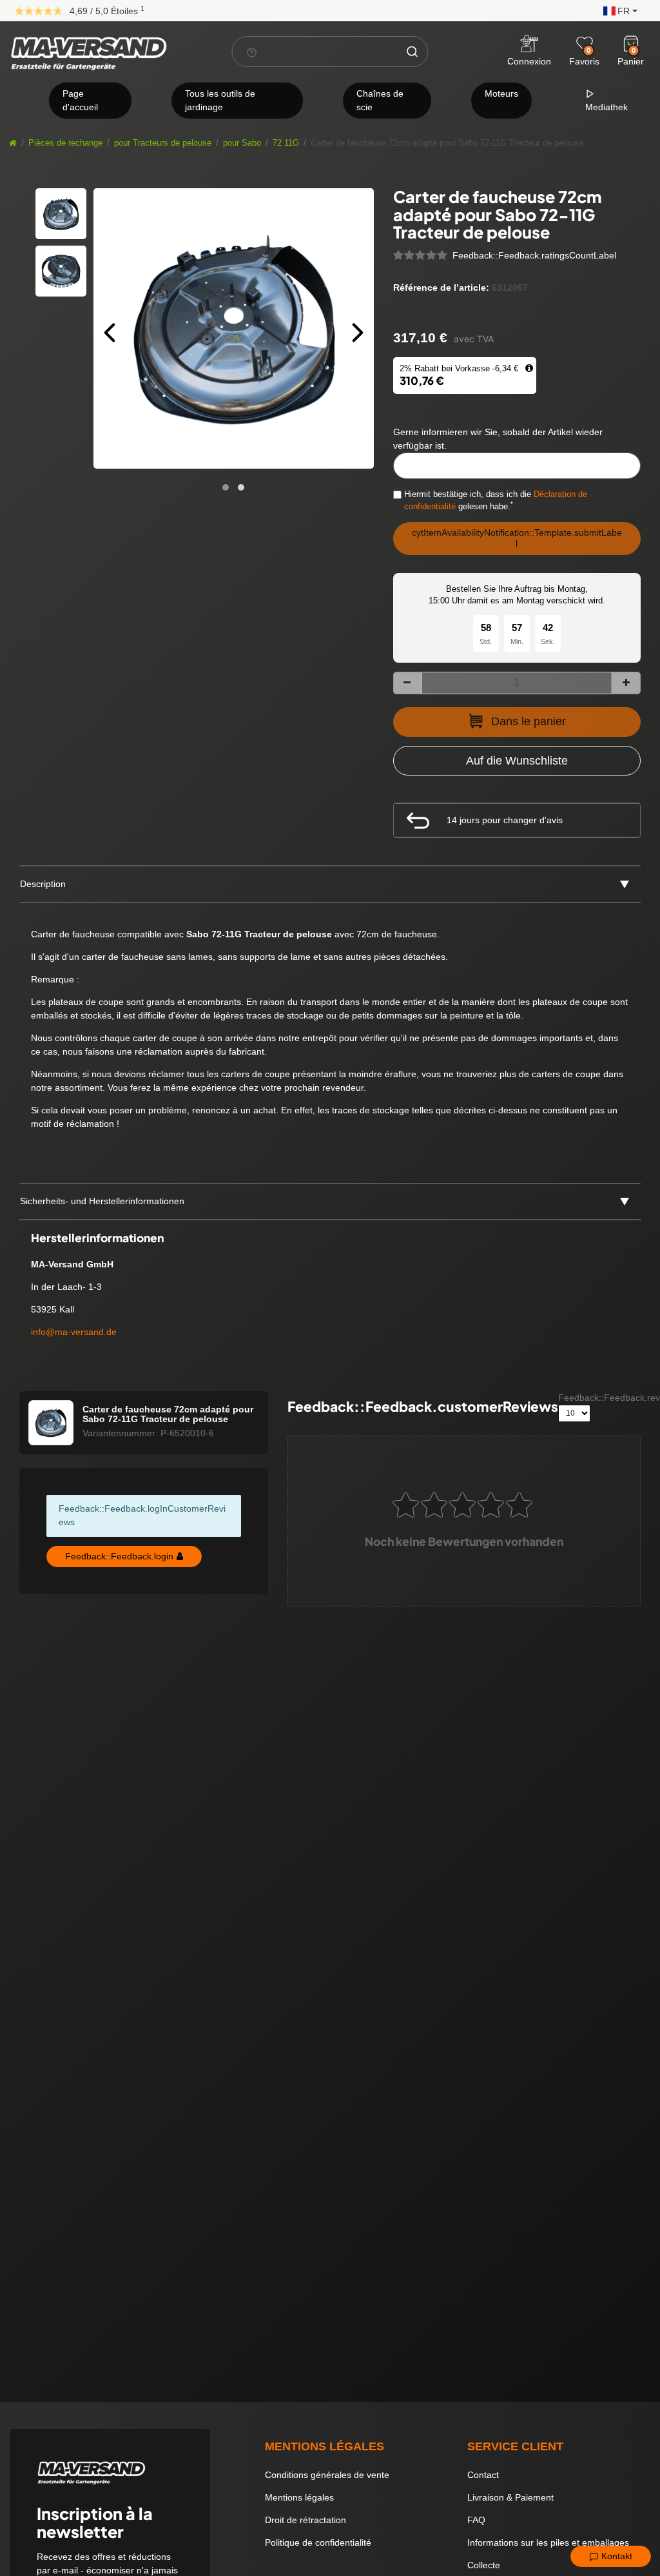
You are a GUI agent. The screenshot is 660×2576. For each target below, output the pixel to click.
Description (43, 884)
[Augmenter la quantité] (626, 683)
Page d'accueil (80, 100)
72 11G (286, 143)
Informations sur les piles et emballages (548, 2542)
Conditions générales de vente (327, 2475)
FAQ (476, 2520)
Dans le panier (529, 721)
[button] (617, 10)
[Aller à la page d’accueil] (13, 143)
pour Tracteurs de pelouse (163, 143)
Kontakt (616, 2556)
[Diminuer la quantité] (407, 683)
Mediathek (607, 107)
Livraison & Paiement (510, 2497)
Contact (483, 2475)
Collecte (484, 2565)
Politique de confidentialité (318, 2542)
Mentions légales (299, 2497)
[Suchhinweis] (252, 52)
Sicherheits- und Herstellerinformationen (102, 1201)
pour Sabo (242, 143)
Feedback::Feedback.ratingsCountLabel (534, 255)
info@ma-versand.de (74, 1332)
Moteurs (501, 93)
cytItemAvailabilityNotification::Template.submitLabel (517, 538)
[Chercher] (412, 52)
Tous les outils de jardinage (220, 100)
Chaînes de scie (380, 100)
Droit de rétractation (306, 2520)
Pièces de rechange (65, 143)
